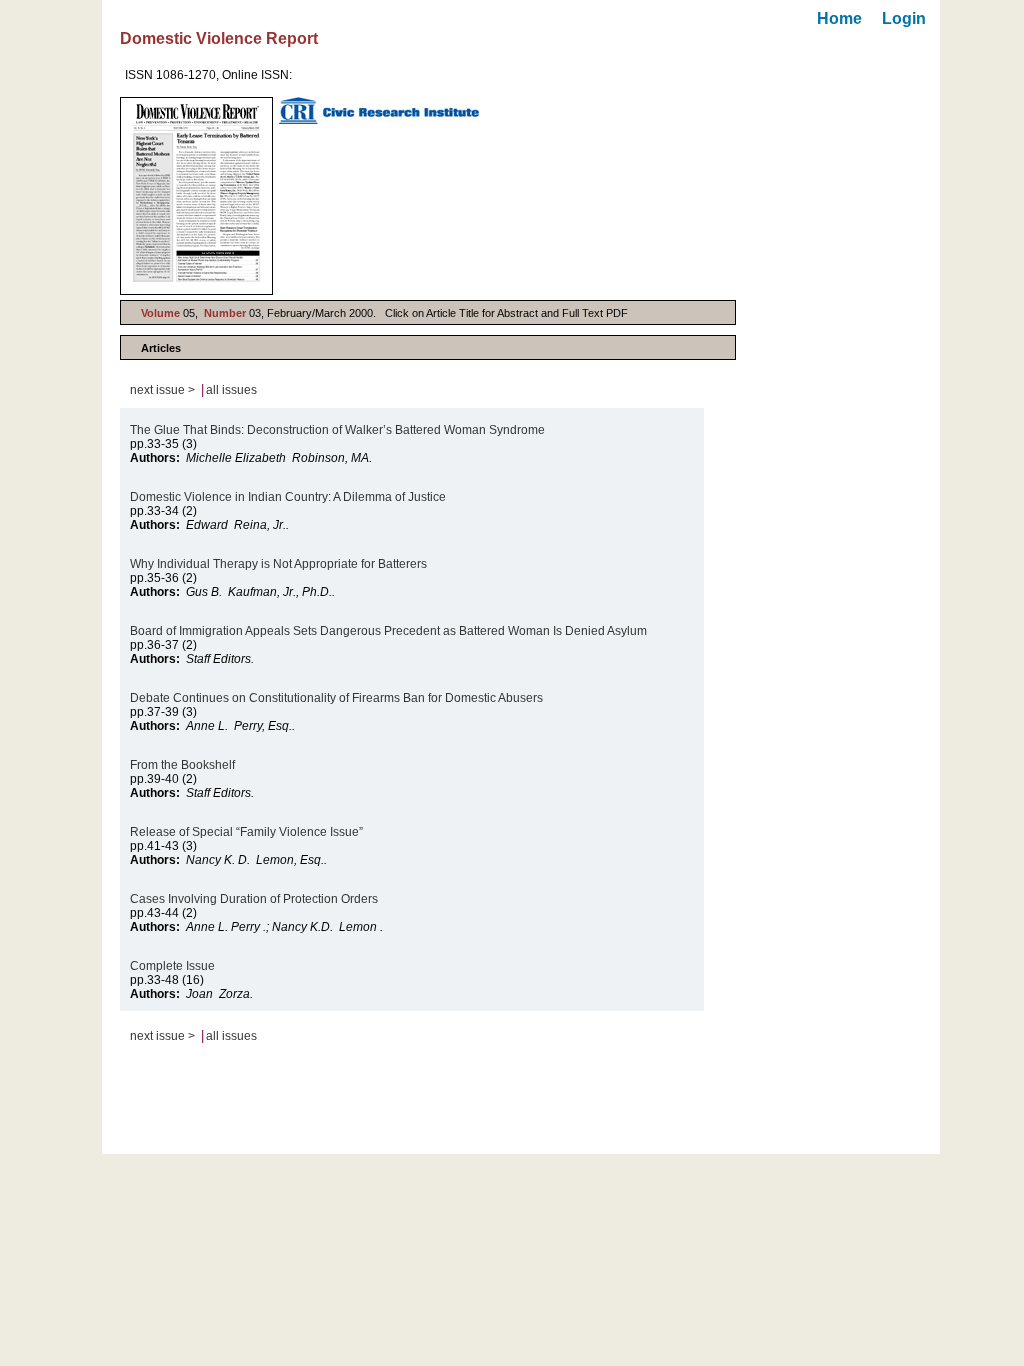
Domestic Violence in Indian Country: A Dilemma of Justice (288, 497)
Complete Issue (174, 966)
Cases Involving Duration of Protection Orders (254, 899)
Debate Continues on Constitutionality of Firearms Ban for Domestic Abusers (336, 698)
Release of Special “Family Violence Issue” (246, 832)
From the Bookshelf (184, 765)
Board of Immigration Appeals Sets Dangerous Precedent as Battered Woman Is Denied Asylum (388, 631)
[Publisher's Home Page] (379, 110)
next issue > (162, 390)
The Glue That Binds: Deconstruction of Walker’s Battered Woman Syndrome (337, 430)
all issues (231, 390)
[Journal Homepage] (196, 196)
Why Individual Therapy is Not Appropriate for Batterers (278, 564)
